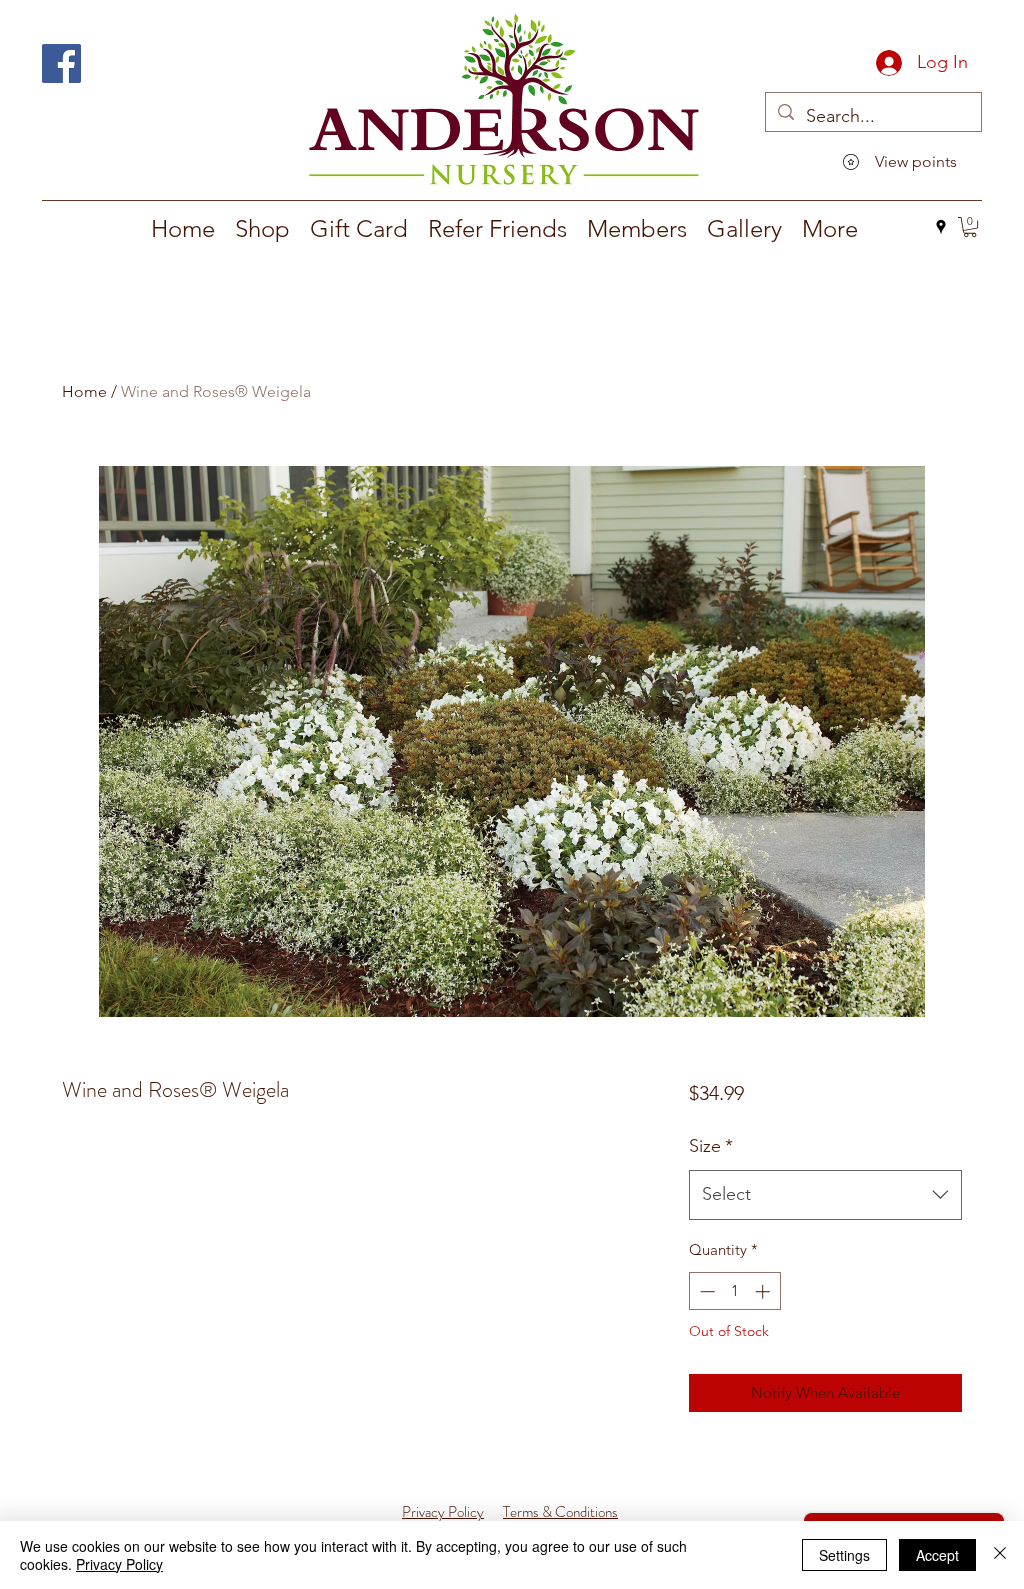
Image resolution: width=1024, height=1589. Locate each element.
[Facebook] (61, 63)
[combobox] (825, 1195)
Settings (844, 1555)
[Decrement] (705, 1291)
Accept (937, 1555)
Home (84, 391)
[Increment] (764, 1291)
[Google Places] (941, 227)
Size (711, 1146)
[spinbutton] (734, 1291)
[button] (262, 229)
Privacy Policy (119, 1564)
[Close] (1000, 1555)
